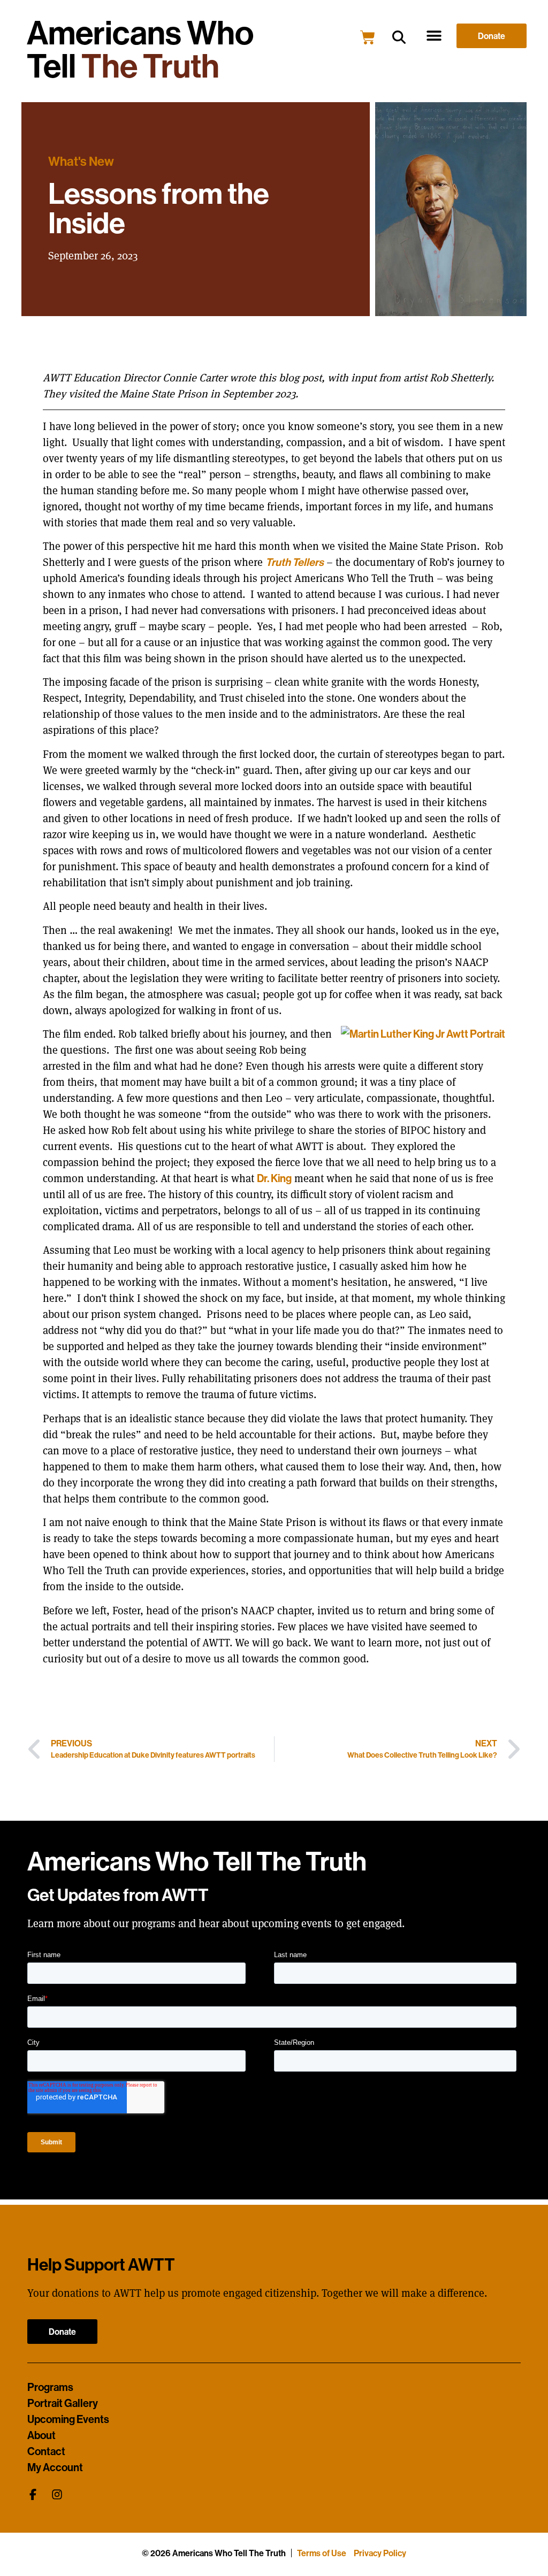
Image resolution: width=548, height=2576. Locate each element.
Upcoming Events (68, 2419)
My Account (55, 2467)
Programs (50, 2387)
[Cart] (368, 37)
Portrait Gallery (63, 2403)
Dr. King (274, 1178)
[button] (399, 38)
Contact (46, 2451)
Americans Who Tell (140, 49)
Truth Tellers (295, 562)
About (41, 2435)
